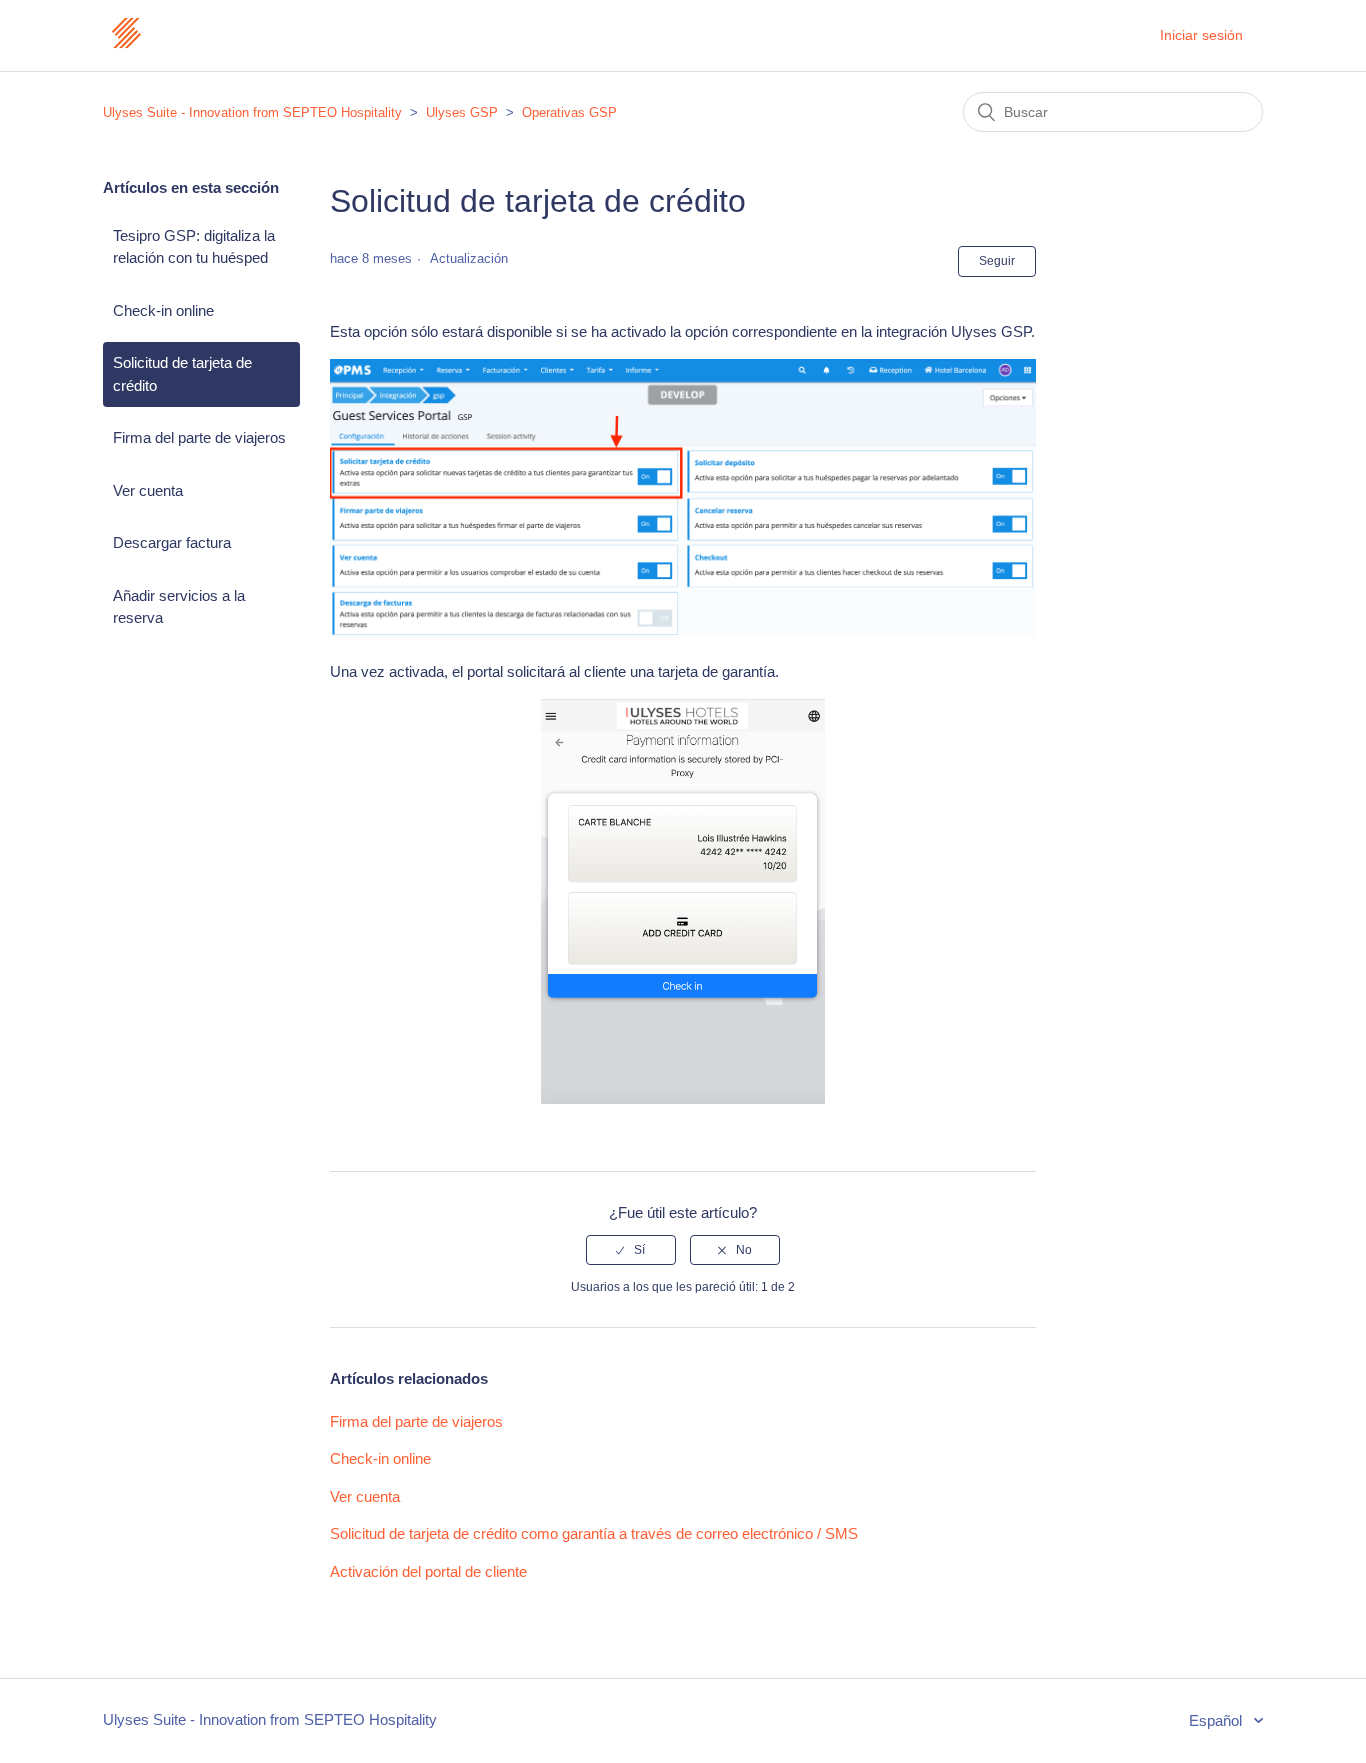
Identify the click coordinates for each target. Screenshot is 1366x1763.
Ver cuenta (148, 490)
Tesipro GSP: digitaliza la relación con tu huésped (194, 247)
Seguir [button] (997, 261)
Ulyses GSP (462, 112)
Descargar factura (172, 542)
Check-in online (163, 310)
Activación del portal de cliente (428, 1571)
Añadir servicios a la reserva (179, 607)
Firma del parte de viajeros (199, 437)
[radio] (631, 1250)
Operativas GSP (569, 112)
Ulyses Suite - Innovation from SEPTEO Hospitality (252, 112)
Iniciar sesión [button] (1201, 35)
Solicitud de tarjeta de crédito (182, 374)
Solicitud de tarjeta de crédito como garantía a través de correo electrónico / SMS (594, 1533)
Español (1217, 1720)
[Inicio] (126, 45)
